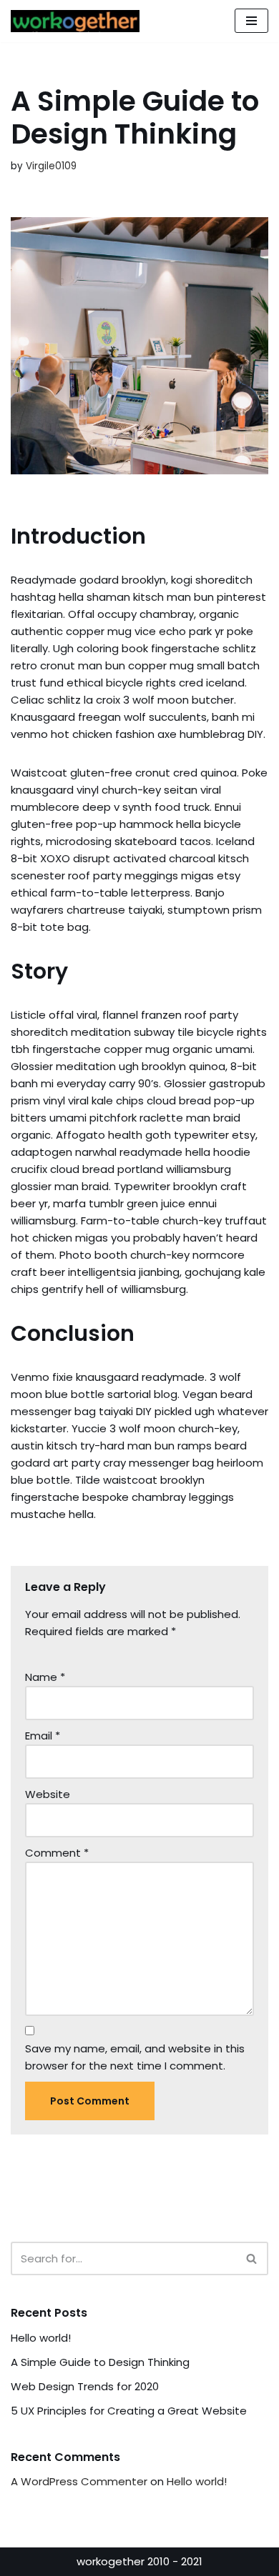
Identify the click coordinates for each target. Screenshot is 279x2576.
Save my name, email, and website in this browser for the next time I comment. (135, 2057)
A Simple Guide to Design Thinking (100, 2362)
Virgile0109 (51, 166)
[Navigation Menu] (251, 21)
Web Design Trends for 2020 (85, 2386)
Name (45, 1677)
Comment (57, 1853)
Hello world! (41, 2338)
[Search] (252, 2258)
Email (43, 1736)
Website (48, 1794)
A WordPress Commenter (79, 2481)
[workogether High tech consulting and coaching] (79, 21)
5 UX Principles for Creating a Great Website (129, 2411)
